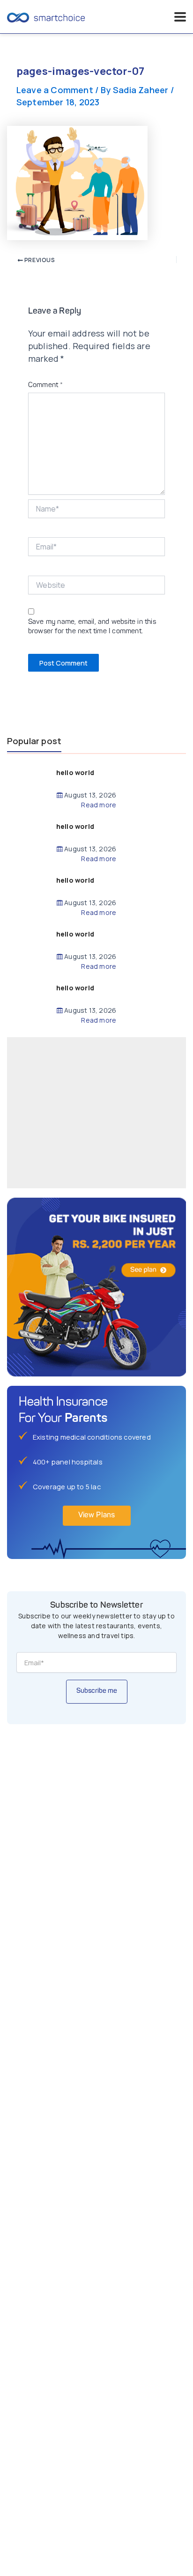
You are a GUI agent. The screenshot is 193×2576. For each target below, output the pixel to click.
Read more (99, 805)
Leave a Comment (55, 90)
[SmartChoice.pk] (46, 17)
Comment (46, 385)
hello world (75, 772)
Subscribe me (97, 1691)
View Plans (97, 1515)
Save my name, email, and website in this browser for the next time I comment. (92, 627)
